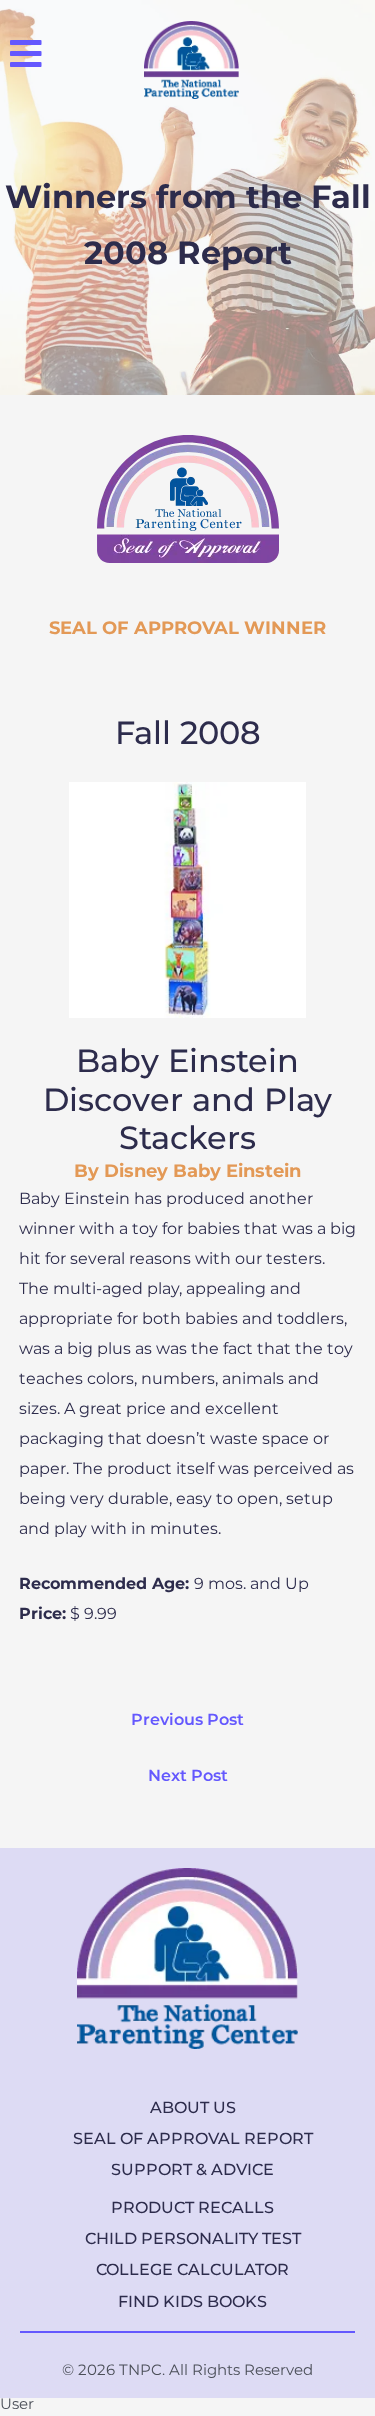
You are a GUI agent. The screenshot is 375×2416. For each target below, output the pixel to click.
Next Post (188, 1775)
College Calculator (192, 2269)
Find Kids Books (192, 2301)
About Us (193, 2107)
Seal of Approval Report (193, 2138)
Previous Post (187, 1719)
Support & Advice (192, 2169)
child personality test (193, 2238)
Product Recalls (192, 2207)
